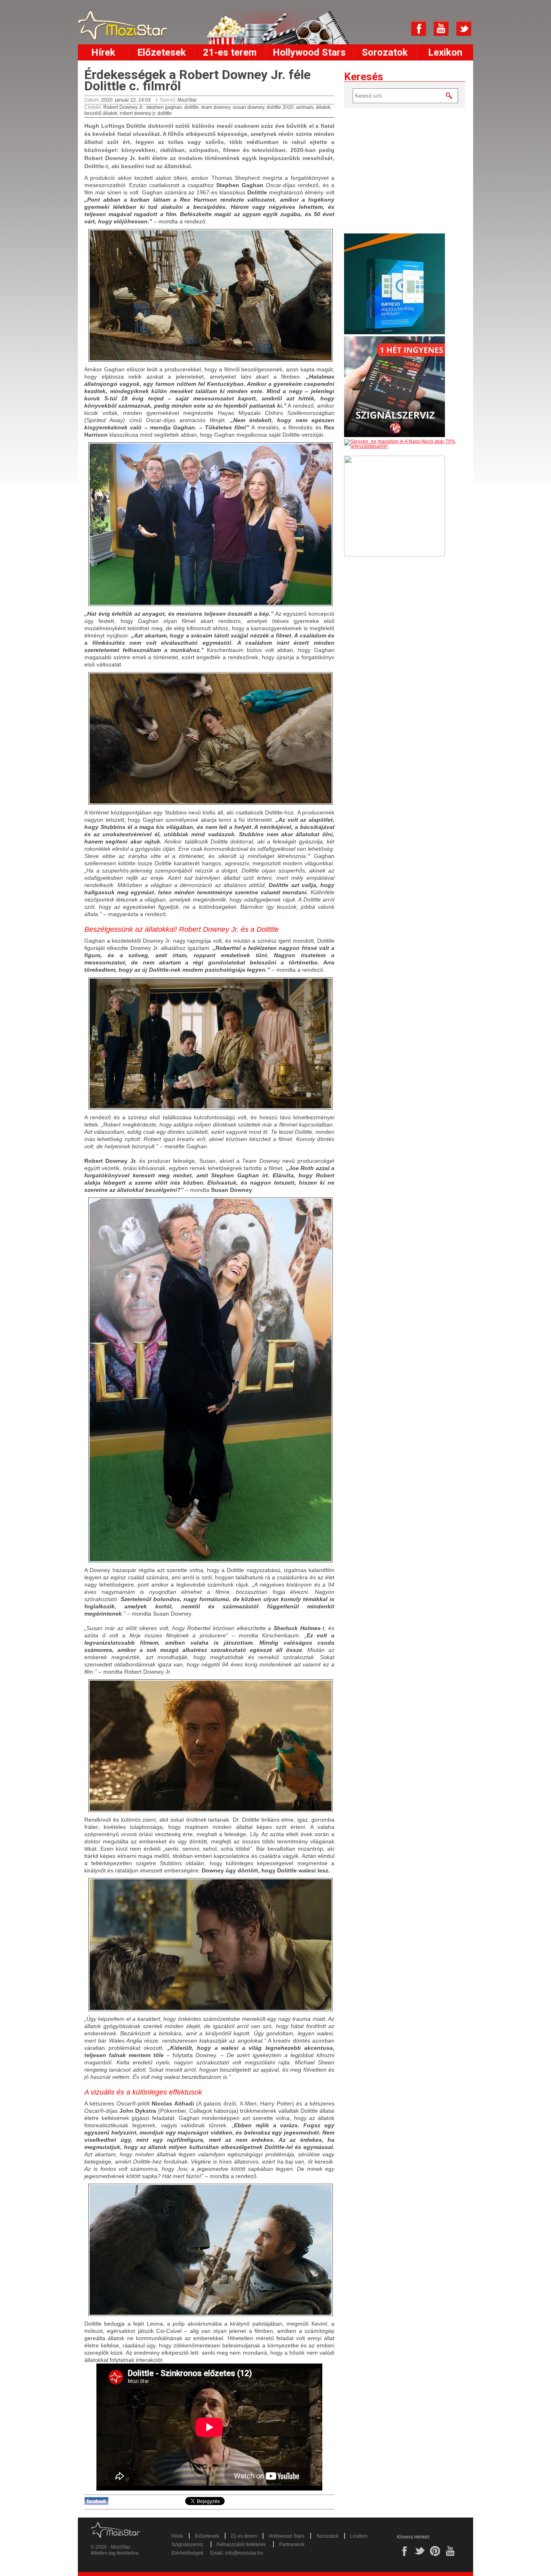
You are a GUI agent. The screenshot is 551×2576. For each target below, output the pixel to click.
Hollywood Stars (309, 52)
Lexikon (445, 52)
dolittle (192, 107)
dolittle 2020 (280, 107)
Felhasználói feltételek (241, 2545)
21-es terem (230, 52)
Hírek (103, 52)
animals (305, 107)
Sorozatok (385, 52)
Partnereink (292, 2545)
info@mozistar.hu (244, 2553)
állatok (323, 107)
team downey (216, 107)
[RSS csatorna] (396, 29)
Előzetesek (162, 52)
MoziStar (187, 100)
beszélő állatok (101, 113)
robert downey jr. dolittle (146, 113)
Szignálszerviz (187, 2545)
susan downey (248, 107)
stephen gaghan (164, 107)
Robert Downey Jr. (123, 107)
